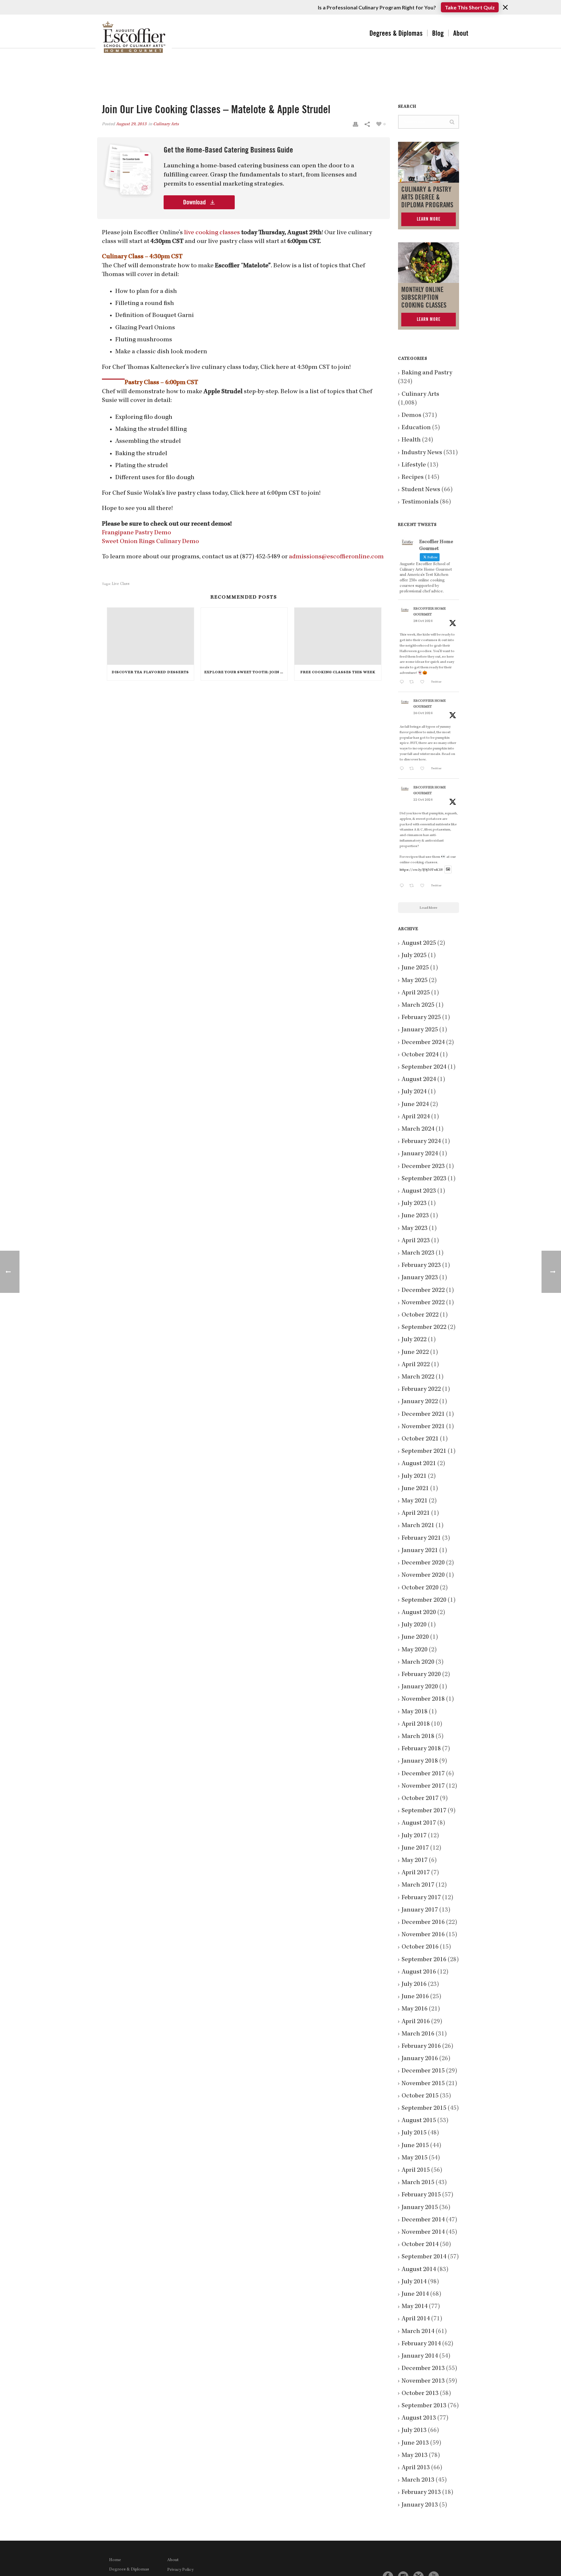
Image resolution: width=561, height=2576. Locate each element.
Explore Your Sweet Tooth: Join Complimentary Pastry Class (246, 673)
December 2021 (423, 1415)
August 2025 (419, 943)
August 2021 (419, 1464)
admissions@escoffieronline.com (336, 557)
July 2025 (414, 956)
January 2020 (420, 1687)
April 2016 (416, 2022)
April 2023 (416, 1241)
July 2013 (414, 2431)
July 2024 (414, 1092)
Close (505, 7)
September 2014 (424, 2257)
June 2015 (415, 2146)
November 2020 (423, 1575)
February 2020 (421, 1675)
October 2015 (420, 2096)
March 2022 (418, 1377)
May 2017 (415, 1861)
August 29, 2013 (131, 124)
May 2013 (415, 2456)
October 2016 (420, 1947)
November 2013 (423, 2381)
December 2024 (423, 1043)
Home (115, 2560)
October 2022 (420, 1315)
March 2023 (418, 1253)
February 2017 (421, 1898)
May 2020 (415, 1650)
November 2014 (423, 2232)
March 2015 (418, 2183)
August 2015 (419, 2121)
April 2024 (416, 1117)
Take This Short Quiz (470, 7)
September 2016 (424, 1960)
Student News (421, 490)
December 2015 (423, 2071)
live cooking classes (212, 233)
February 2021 (421, 1538)
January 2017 (420, 1910)
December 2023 (423, 1167)
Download (195, 202)
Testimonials (420, 502)
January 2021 (420, 1551)
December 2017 (423, 1774)
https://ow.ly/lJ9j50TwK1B (421, 870)
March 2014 (418, 2332)
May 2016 (415, 2009)
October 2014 (420, 2245)
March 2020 (418, 1662)
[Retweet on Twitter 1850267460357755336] (413, 769)
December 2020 (423, 1563)
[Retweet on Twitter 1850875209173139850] (413, 683)
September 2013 (424, 2406)
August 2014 (419, 2270)
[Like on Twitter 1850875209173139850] (424, 683)
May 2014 (415, 2307)
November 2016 (423, 1935)
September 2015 (424, 2108)
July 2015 (414, 2133)
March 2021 (418, 1526)
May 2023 (415, 1229)
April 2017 (416, 1873)
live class (121, 584)
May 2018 (415, 1712)
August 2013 (419, 2418)
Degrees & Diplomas (396, 33)
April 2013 (416, 2468)
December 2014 (423, 2220)
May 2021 (415, 1501)
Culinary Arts (166, 124)
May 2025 (415, 981)
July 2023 (414, 1204)
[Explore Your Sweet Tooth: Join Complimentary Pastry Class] (244, 636)
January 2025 (420, 1030)
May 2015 (415, 2158)
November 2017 (423, 1786)
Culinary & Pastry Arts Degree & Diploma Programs (427, 197)
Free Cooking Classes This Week (338, 673)
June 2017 (415, 1848)
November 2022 (423, 1303)
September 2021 (424, 1452)
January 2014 (420, 2356)
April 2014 (416, 2319)
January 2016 (420, 2059)
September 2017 (424, 1811)
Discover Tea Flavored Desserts (150, 673)
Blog (438, 33)
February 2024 (421, 1142)
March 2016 (418, 2034)
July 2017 (414, 1836)
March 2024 (418, 1129)
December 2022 (423, 1291)
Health (411, 440)
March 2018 (418, 1737)
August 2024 (419, 1080)
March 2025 (418, 1005)
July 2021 (414, 1476)
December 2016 (423, 1923)
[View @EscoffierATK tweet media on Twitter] (448, 870)
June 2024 (415, 1105)
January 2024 (420, 1154)
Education (416, 428)
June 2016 (415, 1997)
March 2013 (418, 2480)
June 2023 (415, 1216)
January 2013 (420, 2505)
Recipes (413, 478)
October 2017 (420, 1799)
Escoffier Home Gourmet (430, 612)
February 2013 (421, 2493)
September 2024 (424, 1067)
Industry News (422, 453)
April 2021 (416, 1513)
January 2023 (420, 1278)
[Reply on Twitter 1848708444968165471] (403, 887)
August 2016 (419, 1972)
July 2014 (414, 2282)
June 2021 (415, 1489)
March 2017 (418, 1885)
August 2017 (419, 1823)
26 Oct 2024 (423, 713)
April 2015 (416, 2170)
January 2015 (420, 2208)
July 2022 (414, 1340)
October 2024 (420, 1055)
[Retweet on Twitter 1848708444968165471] (413, 887)
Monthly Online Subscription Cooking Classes (424, 298)
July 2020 (414, 1625)
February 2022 (421, 1390)
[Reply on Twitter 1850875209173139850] (403, 683)
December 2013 (423, 2369)
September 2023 (424, 1179)
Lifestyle (414, 465)
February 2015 (421, 2195)
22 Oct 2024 (423, 800)
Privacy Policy (180, 2570)
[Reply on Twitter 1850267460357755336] (403, 769)
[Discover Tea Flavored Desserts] (150, 636)
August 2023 (419, 1191)
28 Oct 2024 (423, 621)
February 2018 (421, 1749)
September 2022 (424, 1328)
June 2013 (415, 2443)
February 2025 (421, 1018)
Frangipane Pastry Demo (137, 533)
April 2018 (416, 1724)
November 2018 (423, 1699)
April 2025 (416, 993)
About (461, 33)
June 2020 (415, 1637)
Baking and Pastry (427, 373)
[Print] (355, 124)
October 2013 (420, 2394)
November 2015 (423, 2084)
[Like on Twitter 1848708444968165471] (424, 887)
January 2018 (420, 1761)
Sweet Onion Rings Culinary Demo (150, 542)
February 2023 (421, 1266)
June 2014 (415, 2294)
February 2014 (421, 2344)
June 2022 (415, 1353)
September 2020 (424, 1600)
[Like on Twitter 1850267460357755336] (424, 769)
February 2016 (421, 2047)
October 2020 (420, 1588)
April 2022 (416, 1365)
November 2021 (423, 1427)
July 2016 (414, 1985)
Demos (411, 416)
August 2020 (419, 1613)
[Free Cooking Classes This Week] (338, 636)
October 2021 (420, 1439)
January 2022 (420, 1402)
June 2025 (415, 968)
